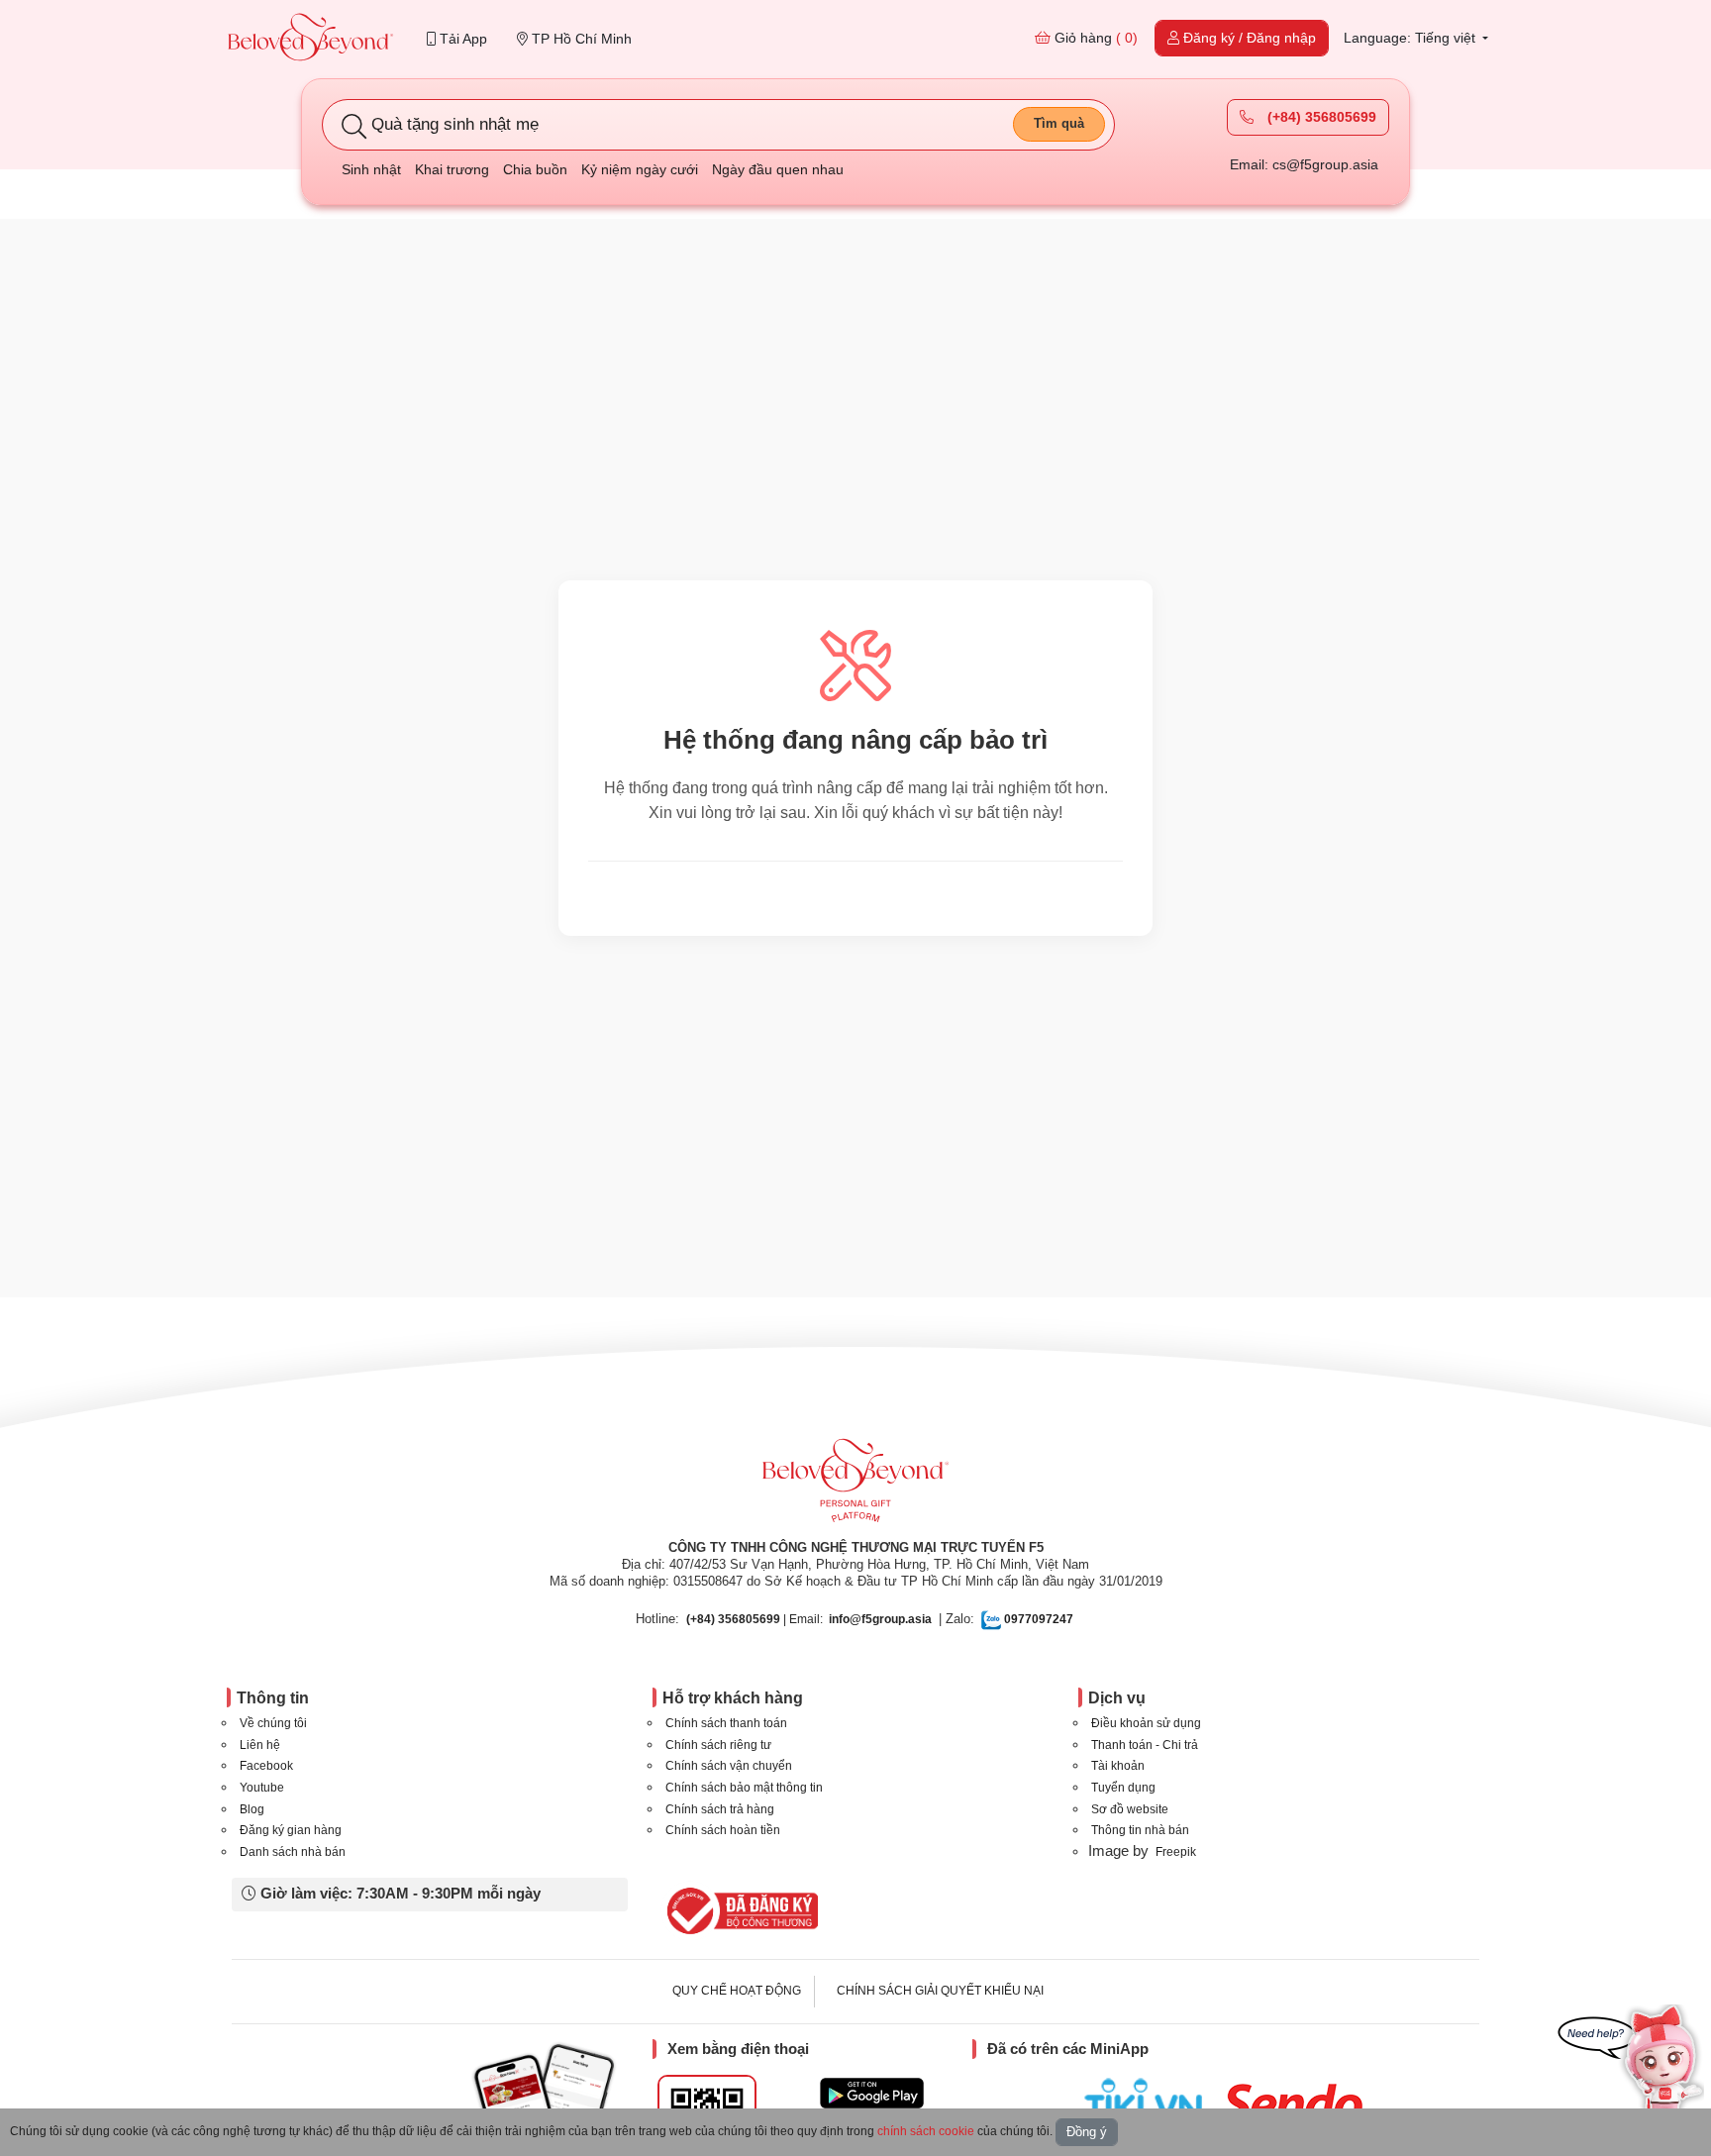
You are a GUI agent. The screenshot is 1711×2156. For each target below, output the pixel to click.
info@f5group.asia (880, 1619)
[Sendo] (1298, 2104)
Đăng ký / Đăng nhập (1248, 38)
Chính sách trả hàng (720, 1809)
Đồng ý (1087, 2132)
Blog (252, 1809)
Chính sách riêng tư (718, 1745)
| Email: (755, 1619)
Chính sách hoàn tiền (723, 1830)
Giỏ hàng (1094, 38)
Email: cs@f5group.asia (1304, 164)
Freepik (1176, 1852)
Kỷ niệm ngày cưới (640, 169)
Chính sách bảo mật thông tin (744, 1788)
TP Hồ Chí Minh (580, 39)
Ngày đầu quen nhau (778, 169)
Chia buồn (535, 169)
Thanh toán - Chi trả (1145, 1745)
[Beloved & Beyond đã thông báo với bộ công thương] (739, 1910)
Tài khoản (1118, 1766)
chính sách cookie (926, 2131)
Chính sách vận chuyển (729, 1766)
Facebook (266, 1766)
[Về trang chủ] (311, 39)
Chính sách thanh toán (726, 1723)
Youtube (262, 1788)
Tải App (461, 39)
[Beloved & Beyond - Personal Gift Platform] (855, 1487)
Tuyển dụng (1123, 1788)
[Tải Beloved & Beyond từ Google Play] (872, 2093)
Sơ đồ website (1130, 1809)
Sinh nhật (371, 169)
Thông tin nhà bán (1140, 1830)
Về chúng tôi (273, 1723)
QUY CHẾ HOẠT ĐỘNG (737, 1991)
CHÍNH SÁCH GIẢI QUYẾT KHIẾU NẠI (940, 1991)
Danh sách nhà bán (293, 1852)
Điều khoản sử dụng (1146, 1723)
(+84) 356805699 (1320, 117)
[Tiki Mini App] (1148, 2101)
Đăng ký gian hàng (291, 1830)
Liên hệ (260, 1745)
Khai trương (452, 169)
